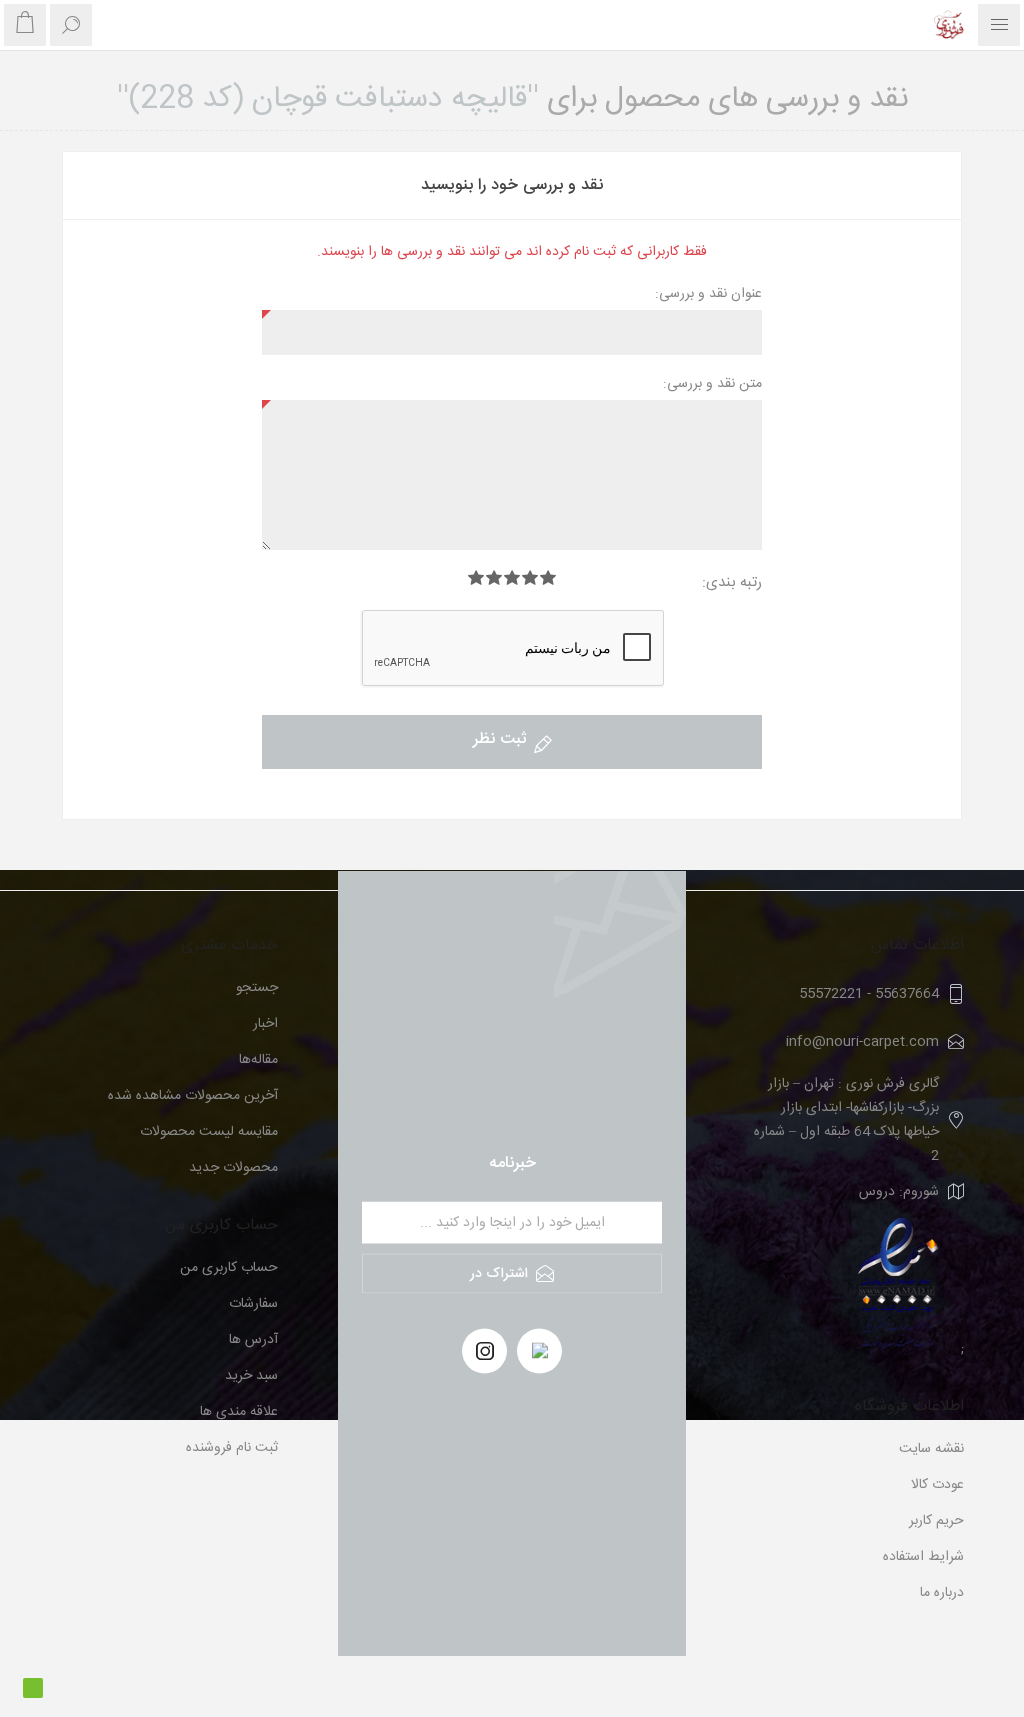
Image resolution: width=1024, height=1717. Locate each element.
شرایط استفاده (923, 1557)
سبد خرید (251, 1376)
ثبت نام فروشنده (232, 1448)
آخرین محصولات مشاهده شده (193, 1096)
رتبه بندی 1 (548, 577)
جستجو (257, 988)
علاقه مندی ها (239, 1412)
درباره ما (942, 1593)
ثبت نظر (500, 739)
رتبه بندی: (732, 582)
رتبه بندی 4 (494, 577)
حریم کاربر (936, 1521)
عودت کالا (937, 1485)
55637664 (907, 994)
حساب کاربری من (229, 1268)
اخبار (265, 1024)
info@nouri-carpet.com (862, 1042)
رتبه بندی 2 (530, 577)
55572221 (831, 994)
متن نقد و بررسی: (712, 384)
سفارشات (253, 1304)
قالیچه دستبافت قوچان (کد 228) (328, 99)
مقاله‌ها (258, 1060)
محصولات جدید (233, 1168)
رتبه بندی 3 (512, 577)
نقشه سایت (931, 1449)
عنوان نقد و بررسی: (708, 294)
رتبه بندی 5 (476, 577)
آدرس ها (253, 1340)
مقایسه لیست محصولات (209, 1132)
